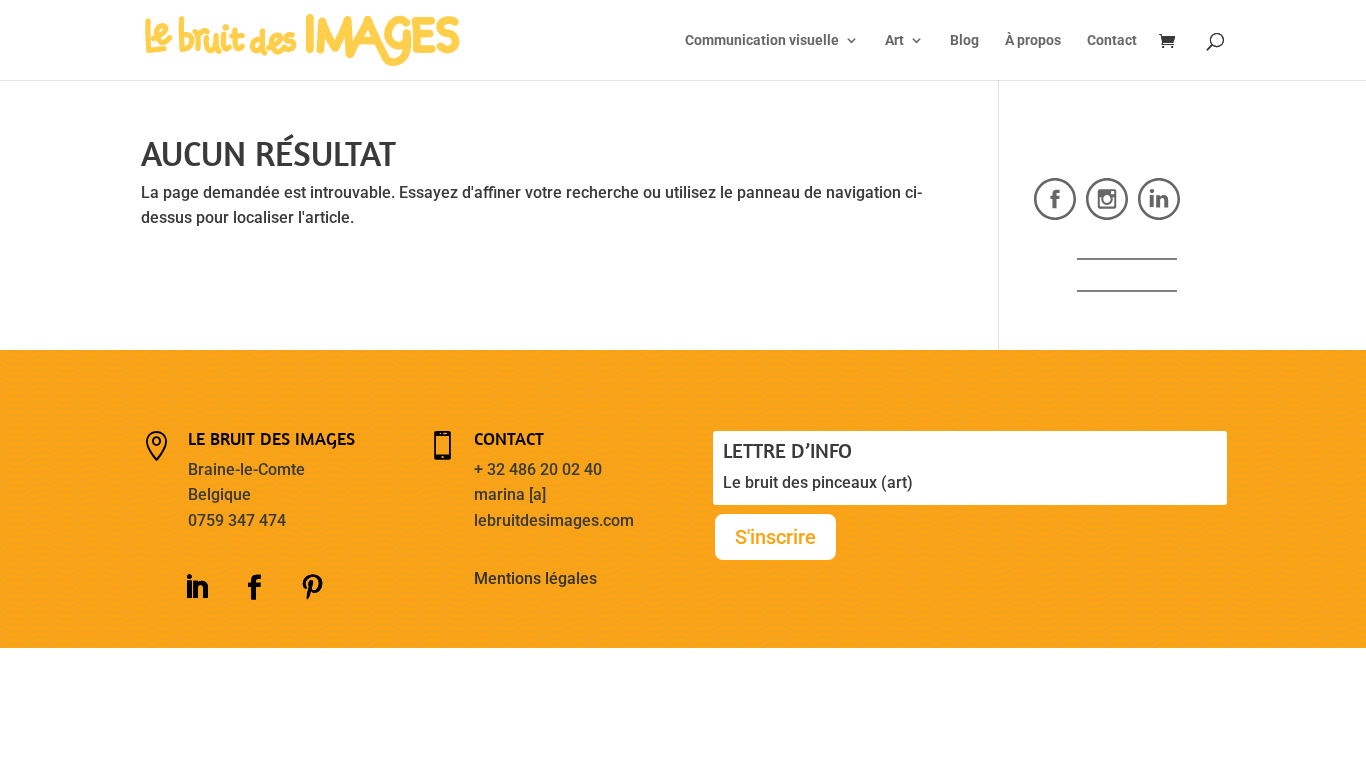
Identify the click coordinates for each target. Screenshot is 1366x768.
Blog (964, 40)
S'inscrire (775, 537)
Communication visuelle (762, 40)
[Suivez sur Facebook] (254, 588)
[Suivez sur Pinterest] (312, 588)
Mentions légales (535, 578)
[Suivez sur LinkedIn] (196, 588)
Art (894, 40)
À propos (1033, 40)
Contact (1112, 40)
